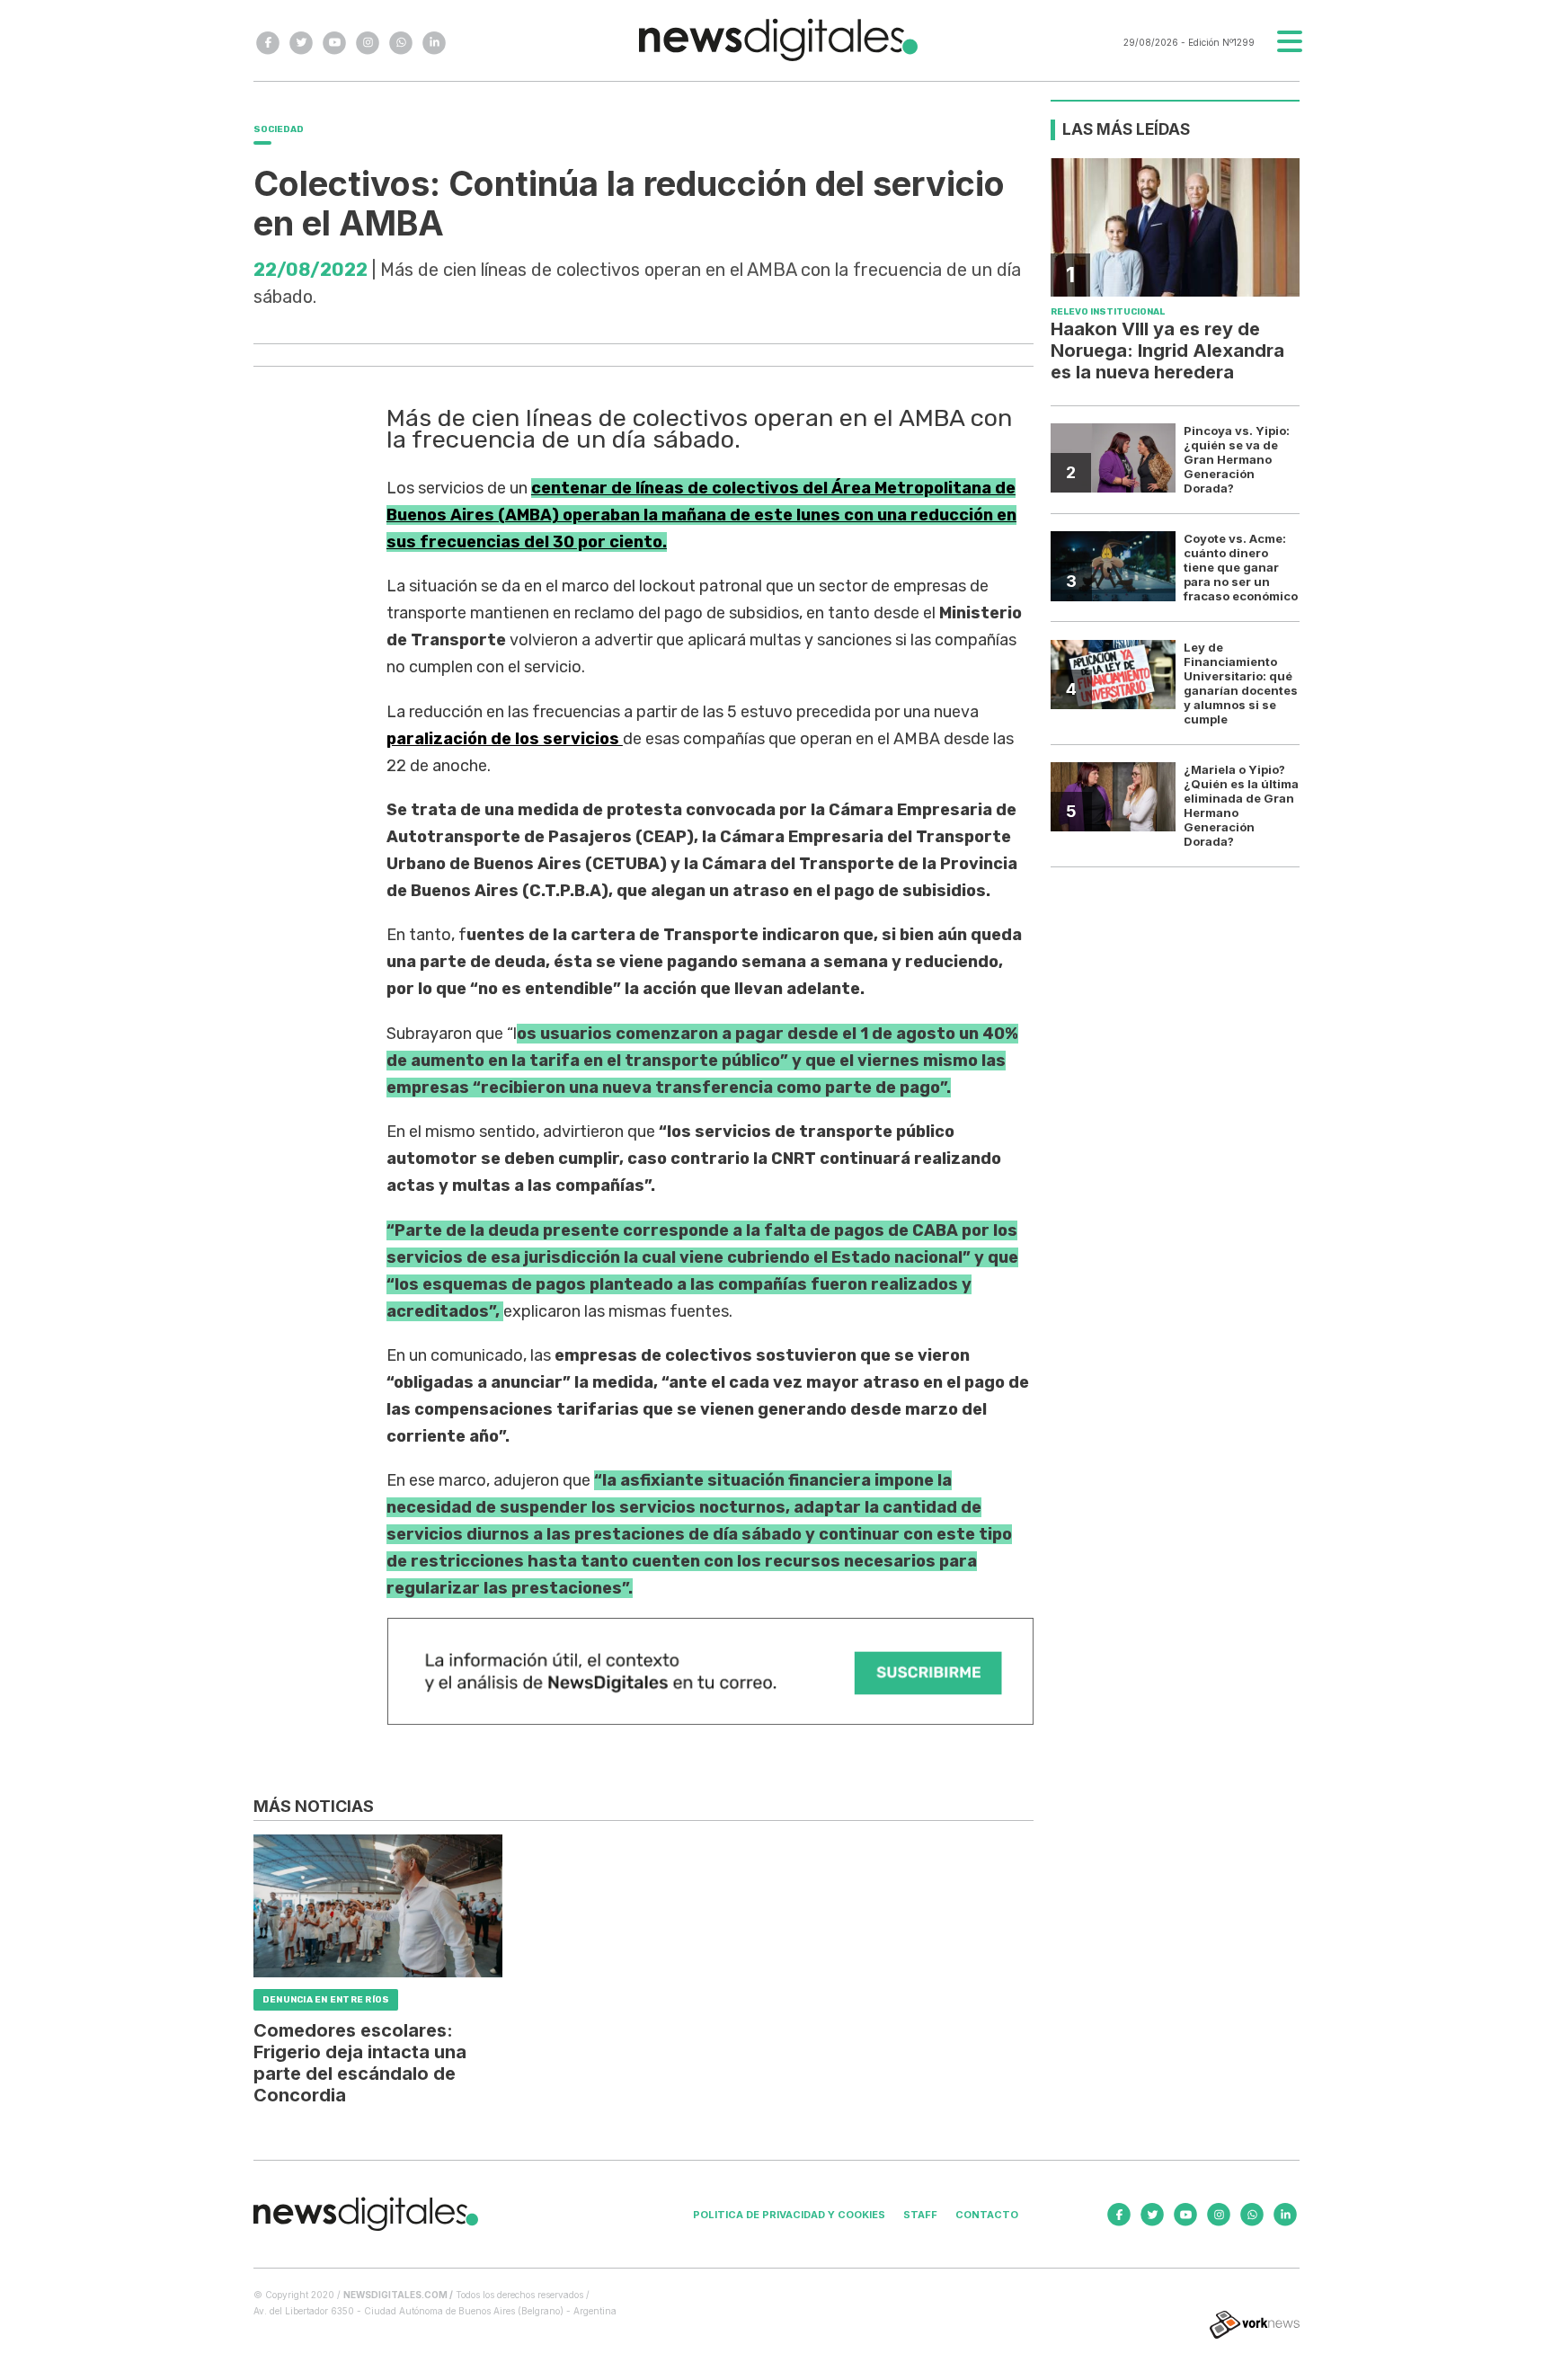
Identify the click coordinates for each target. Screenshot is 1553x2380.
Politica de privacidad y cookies (789, 2215)
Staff (920, 2215)
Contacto (987, 2215)
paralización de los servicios (505, 739)
